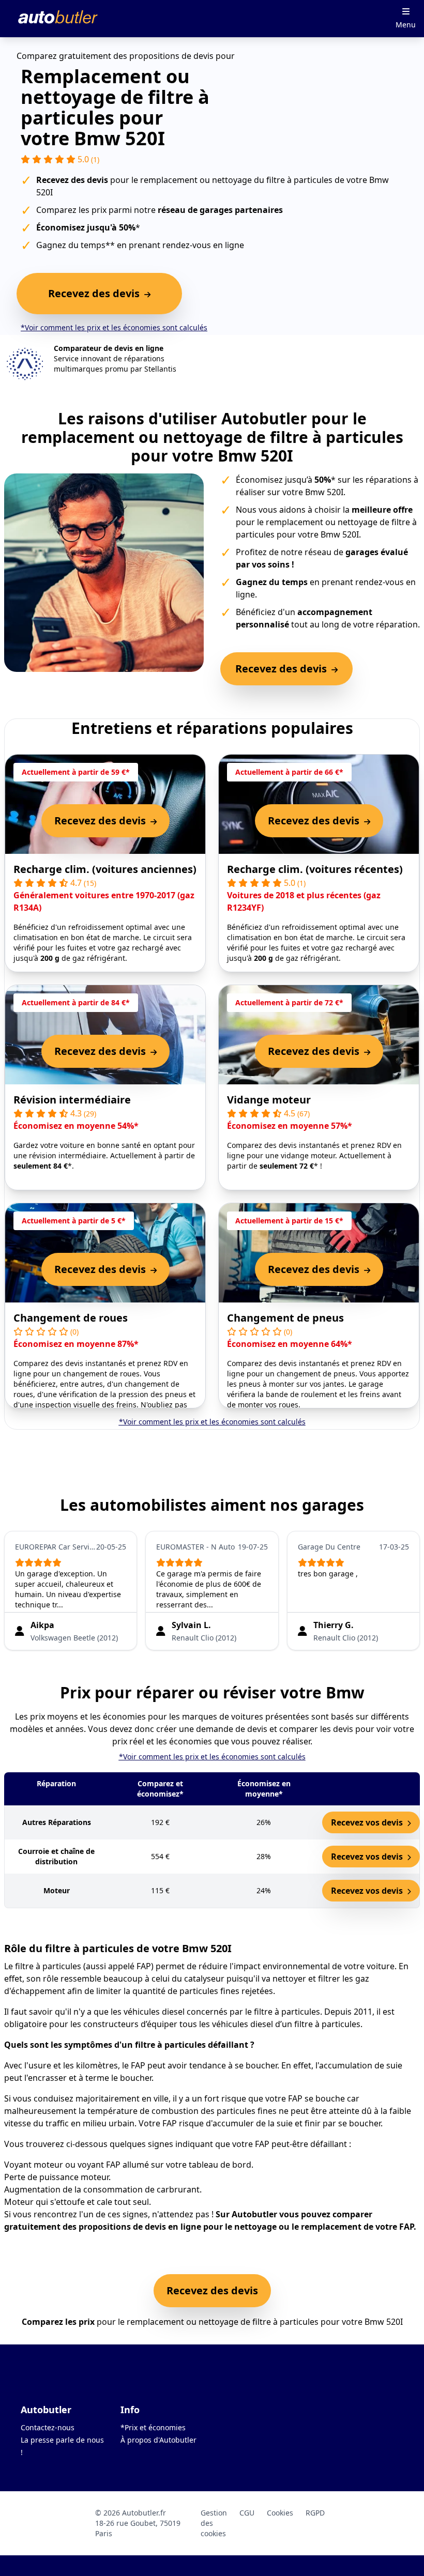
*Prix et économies (153, 2427)
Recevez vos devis (368, 1822)
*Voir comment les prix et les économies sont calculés (114, 327)
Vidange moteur (269, 1100)
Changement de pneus (285, 1318)
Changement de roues (71, 1318)
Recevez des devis (212, 2290)
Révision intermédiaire (72, 1100)
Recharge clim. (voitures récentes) (315, 869)
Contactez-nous (48, 2427)
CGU (247, 2513)
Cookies (280, 2513)
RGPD (315, 2513)
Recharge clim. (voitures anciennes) (105, 869)
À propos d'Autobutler (158, 2440)
